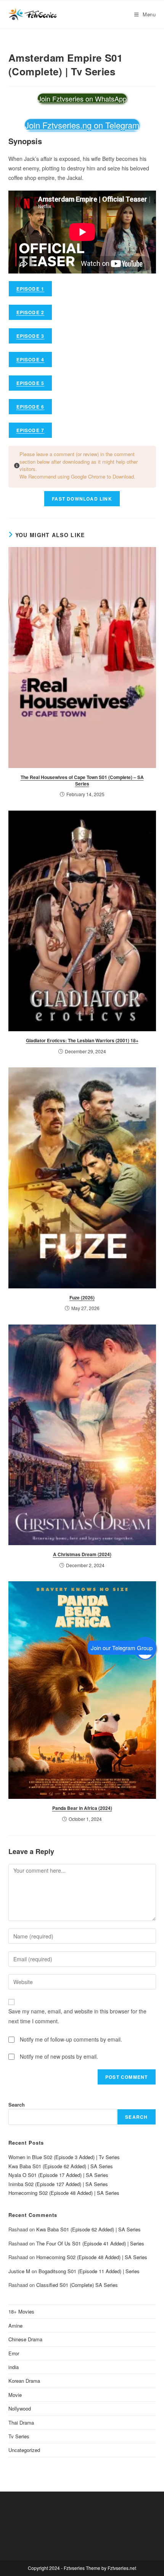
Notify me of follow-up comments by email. (71, 2039)
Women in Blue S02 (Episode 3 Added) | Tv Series (64, 2157)
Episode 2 (31, 312)
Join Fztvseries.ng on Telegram (82, 125)
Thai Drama (21, 2423)
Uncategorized (24, 2450)
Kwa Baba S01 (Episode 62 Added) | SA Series (61, 2166)
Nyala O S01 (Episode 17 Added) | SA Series (58, 2175)
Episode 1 (31, 289)
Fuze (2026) (82, 1298)
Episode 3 (31, 336)
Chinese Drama (25, 2339)
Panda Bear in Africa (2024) (82, 1808)
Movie (15, 2395)
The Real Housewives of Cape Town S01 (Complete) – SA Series (82, 780)
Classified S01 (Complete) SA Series (77, 2285)
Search (17, 2105)
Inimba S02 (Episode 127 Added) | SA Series (58, 2184)
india (14, 2367)
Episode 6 (31, 407)
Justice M (19, 2271)
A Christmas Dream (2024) (82, 1554)
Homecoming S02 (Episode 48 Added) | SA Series (64, 2193)
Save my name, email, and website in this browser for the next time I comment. (77, 2016)
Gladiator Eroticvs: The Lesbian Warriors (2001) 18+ (82, 1040)
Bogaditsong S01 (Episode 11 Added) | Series (89, 2271)
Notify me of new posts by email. (59, 2056)
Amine (15, 2326)
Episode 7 (31, 430)
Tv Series (19, 2436)
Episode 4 (31, 359)
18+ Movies (21, 2311)
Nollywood (20, 2408)
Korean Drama (24, 2381)
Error (14, 2353)
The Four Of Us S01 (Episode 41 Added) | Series (90, 2243)
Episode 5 (31, 383)
